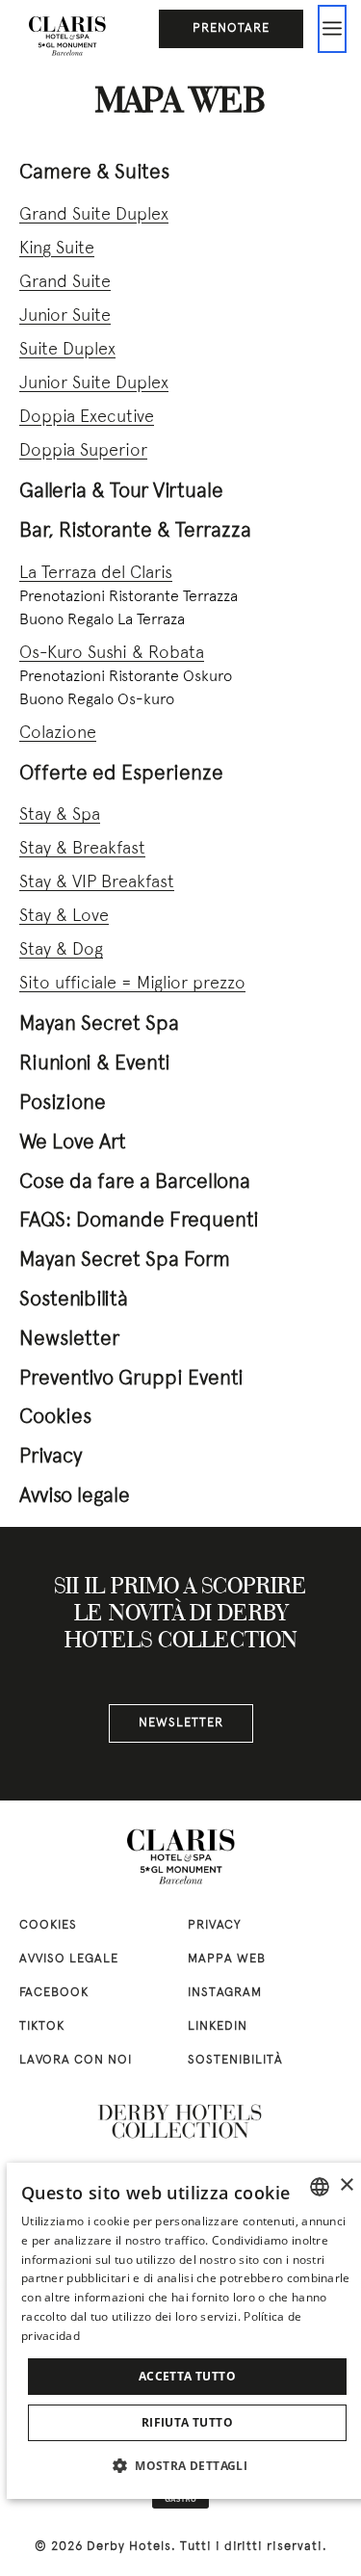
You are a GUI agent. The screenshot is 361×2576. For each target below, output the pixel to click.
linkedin (218, 2027)
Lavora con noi (76, 2061)
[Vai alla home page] (67, 34)
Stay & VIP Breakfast (97, 883)
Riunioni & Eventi (95, 1064)
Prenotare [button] (231, 29)
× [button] (346, 2185)
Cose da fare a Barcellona (135, 1183)
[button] (187, 2465)
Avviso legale (75, 1497)
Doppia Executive (87, 418)
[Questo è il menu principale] (332, 29)
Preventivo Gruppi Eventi (131, 1379)
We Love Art (73, 1143)
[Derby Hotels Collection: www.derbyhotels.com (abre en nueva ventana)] (181, 2122)
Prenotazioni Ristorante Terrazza (129, 597)
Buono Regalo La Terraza (102, 620)
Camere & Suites (94, 173)
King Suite (57, 249)
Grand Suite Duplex (94, 215)
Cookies (55, 1418)
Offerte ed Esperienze (121, 774)
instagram (225, 1993)
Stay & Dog (61, 950)
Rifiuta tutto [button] (187, 2422)
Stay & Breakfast (82, 849)
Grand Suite (65, 283)
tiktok (42, 2027)
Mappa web (227, 1959)
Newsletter (69, 1340)
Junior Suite (65, 316)
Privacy (51, 1457)
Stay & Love (64, 917)
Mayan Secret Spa (99, 1025)
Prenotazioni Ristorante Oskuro (126, 677)
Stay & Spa (60, 815)
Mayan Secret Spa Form (125, 1261)
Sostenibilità (74, 1300)
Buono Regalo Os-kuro (97, 700)
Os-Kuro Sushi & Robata (112, 654)
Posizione (63, 1104)
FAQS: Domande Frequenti (139, 1221)
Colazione (58, 734)
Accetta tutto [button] (187, 2376)
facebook (54, 1993)
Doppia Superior (83, 451)
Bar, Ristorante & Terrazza (135, 531)
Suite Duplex (67, 350)
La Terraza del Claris (96, 574)
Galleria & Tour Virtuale (121, 492)
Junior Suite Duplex (94, 384)
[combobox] (320, 2187)
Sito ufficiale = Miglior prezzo (132, 984)
